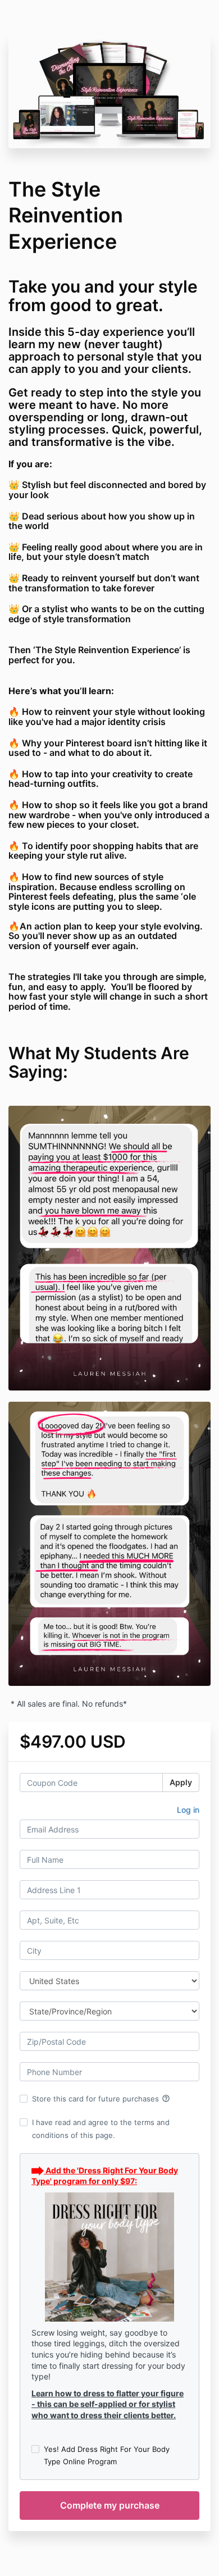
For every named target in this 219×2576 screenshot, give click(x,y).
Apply (181, 1782)
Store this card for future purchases (101, 2099)
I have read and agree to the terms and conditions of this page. (101, 2128)
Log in (188, 1810)
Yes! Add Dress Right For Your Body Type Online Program (107, 2455)
